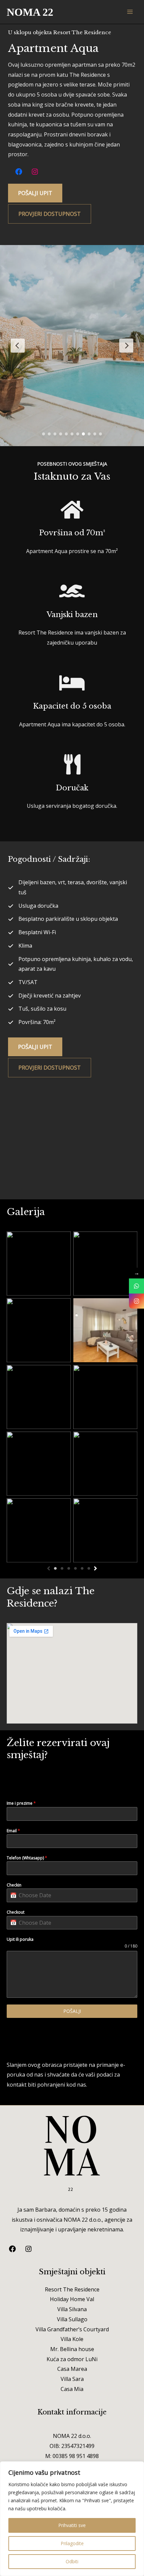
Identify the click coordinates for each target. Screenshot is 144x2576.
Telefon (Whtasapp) (27, 1858)
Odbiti (72, 2561)
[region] (72, 2519)
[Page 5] (82, 1568)
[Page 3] (69, 1568)
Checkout (16, 1912)
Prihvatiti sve (72, 2525)
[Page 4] (75, 1568)
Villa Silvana (72, 2309)
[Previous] (49, 1568)
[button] (35, 193)
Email (13, 1831)
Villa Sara (72, 2379)
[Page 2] (62, 1568)
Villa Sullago (72, 2319)
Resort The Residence (72, 2289)
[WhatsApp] (136, 1286)
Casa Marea (72, 2369)
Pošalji (72, 2011)
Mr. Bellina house (72, 2349)
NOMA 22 (30, 12)
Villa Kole (72, 2339)
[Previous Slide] (18, 346)
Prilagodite (72, 2543)
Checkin (14, 1885)
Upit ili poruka (20, 1939)
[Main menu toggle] (130, 12)
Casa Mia (72, 2389)
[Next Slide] (126, 346)
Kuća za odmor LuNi (72, 2359)
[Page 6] (89, 1568)
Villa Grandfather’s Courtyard (72, 2329)
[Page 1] (55, 1568)
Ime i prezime (21, 1803)
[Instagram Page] (136, 1301)
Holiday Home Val (72, 2299)
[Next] (95, 1568)
